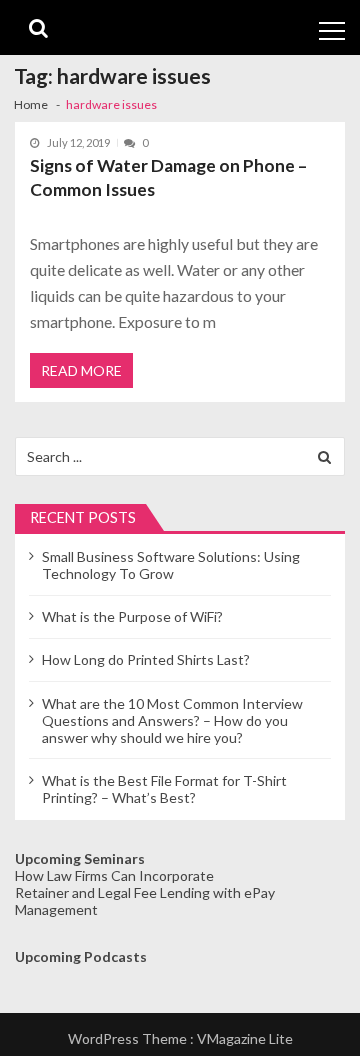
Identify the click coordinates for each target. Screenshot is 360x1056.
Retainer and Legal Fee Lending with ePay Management (145, 901)
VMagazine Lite (245, 1038)
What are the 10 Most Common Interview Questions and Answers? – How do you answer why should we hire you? (172, 720)
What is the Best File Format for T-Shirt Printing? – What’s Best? (164, 789)
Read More (81, 370)
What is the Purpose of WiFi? (132, 616)
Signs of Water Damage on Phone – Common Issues (168, 177)
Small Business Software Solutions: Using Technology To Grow (171, 565)
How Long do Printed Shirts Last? (146, 659)
